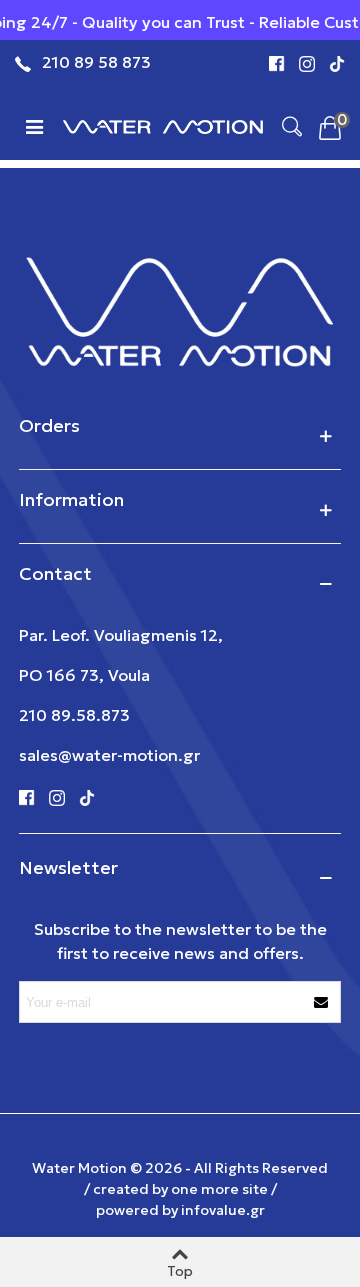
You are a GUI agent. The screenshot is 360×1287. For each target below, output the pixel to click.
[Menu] (34, 125)
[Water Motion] (163, 125)
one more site (219, 1189)
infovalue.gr (223, 1210)
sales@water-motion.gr (109, 755)
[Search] (292, 125)
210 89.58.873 (74, 715)
